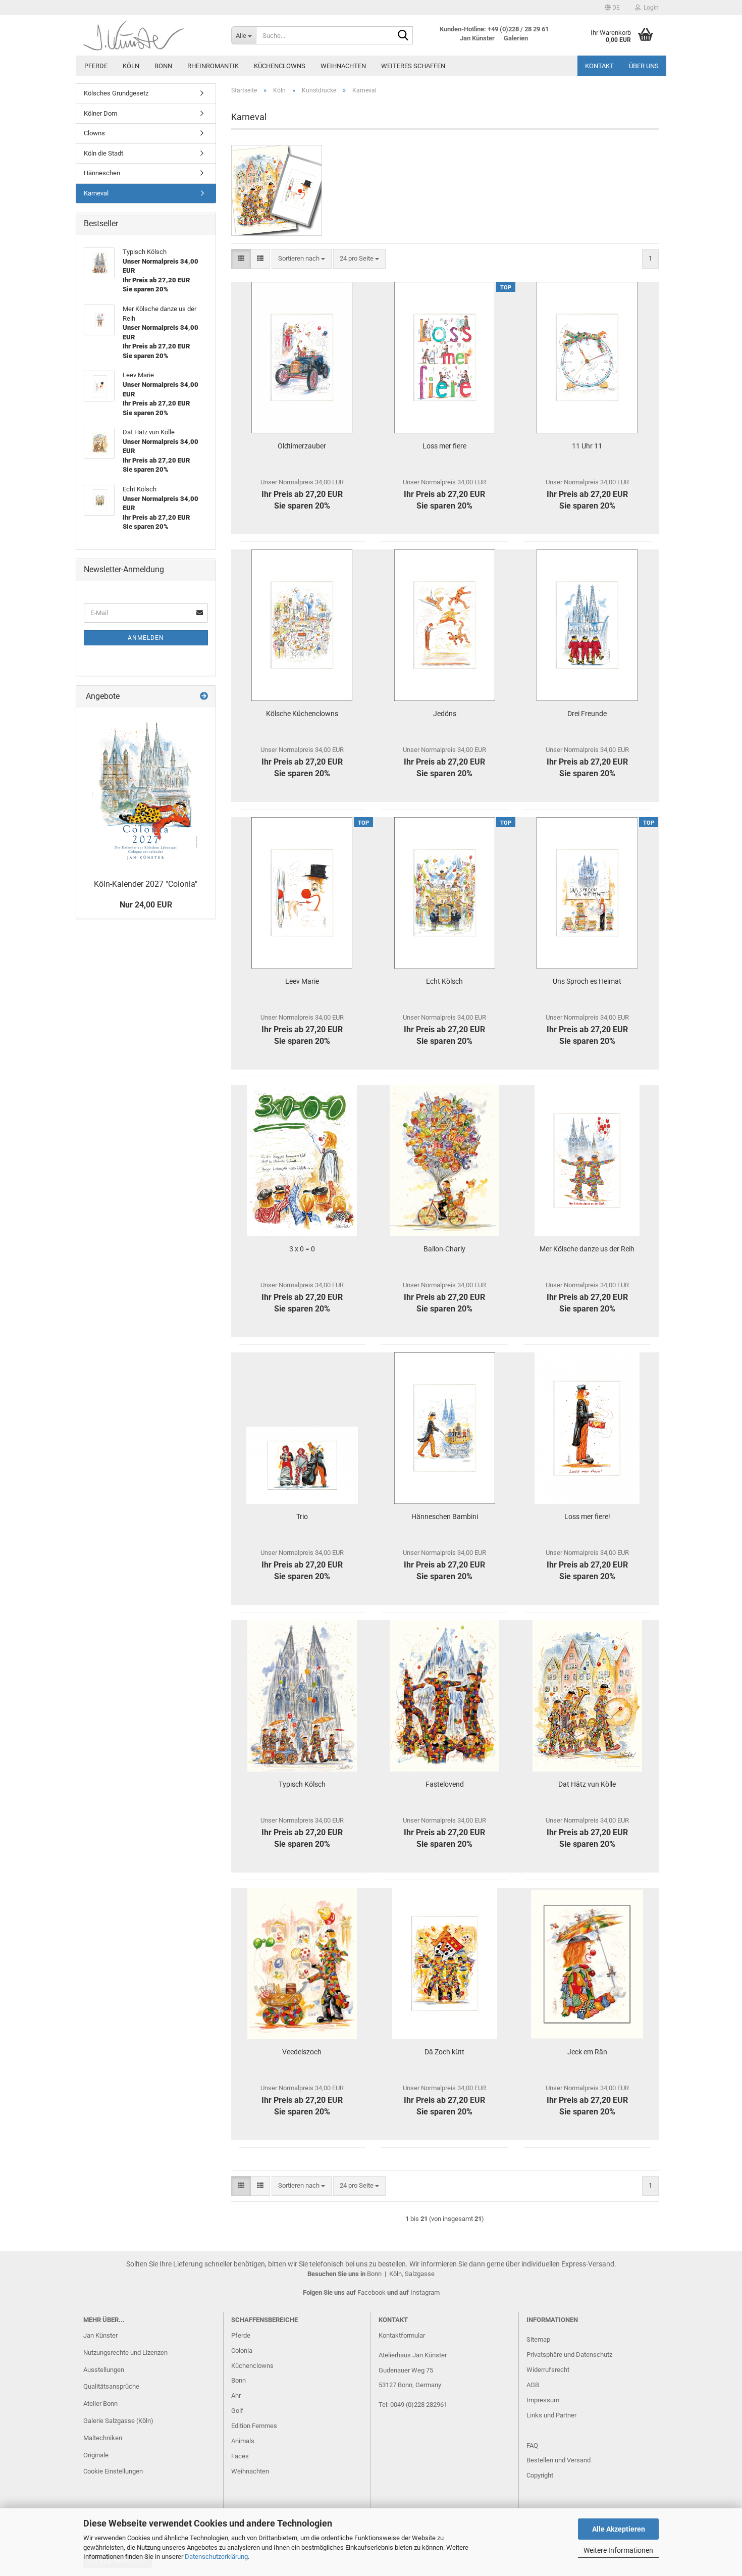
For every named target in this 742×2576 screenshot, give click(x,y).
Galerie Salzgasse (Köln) (118, 2421)
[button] (612, 8)
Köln (131, 66)
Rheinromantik (213, 66)
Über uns (644, 66)
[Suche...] (403, 36)
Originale (96, 2455)
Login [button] (650, 8)
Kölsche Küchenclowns (302, 714)
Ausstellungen (104, 2370)
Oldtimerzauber (302, 446)
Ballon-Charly (444, 1249)
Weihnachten (343, 66)
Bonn (163, 66)
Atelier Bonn (100, 2404)
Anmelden (146, 638)
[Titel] (146, 791)
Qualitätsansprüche (111, 2386)
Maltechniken (103, 2438)
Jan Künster (100, 2335)
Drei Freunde (587, 714)
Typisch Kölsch (302, 1784)
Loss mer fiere (444, 446)
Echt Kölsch (444, 981)
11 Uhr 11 (587, 446)
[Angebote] (204, 697)
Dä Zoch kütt (444, 2052)
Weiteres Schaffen (413, 66)
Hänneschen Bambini (445, 1517)
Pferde (96, 66)
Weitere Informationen (618, 2550)
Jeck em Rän (587, 2052)
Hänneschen (102, 173)
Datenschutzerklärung (216, 2557)
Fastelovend (445, 1784)
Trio (302, 1517)
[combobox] (302, 259)
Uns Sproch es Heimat (587, 981)
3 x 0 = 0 (302, 1249)
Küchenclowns (280, 66)
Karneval (96, 193)
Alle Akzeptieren (619, 2529)
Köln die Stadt (103, 153)
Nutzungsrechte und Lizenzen (125, 2353)
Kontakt (599, 66)
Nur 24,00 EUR (146, 905)
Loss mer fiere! (587, 1517)
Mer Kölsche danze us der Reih (587, 1249)
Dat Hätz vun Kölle (587, 1784)
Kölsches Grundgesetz (116, 93)
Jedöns (445, 714)
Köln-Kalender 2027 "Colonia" (146, 884)
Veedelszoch (302, 2052)
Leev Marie (302, 981)
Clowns (94, 133)
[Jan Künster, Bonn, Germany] (150, 35)
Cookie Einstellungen (113, 2471)
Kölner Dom (100, 113)
